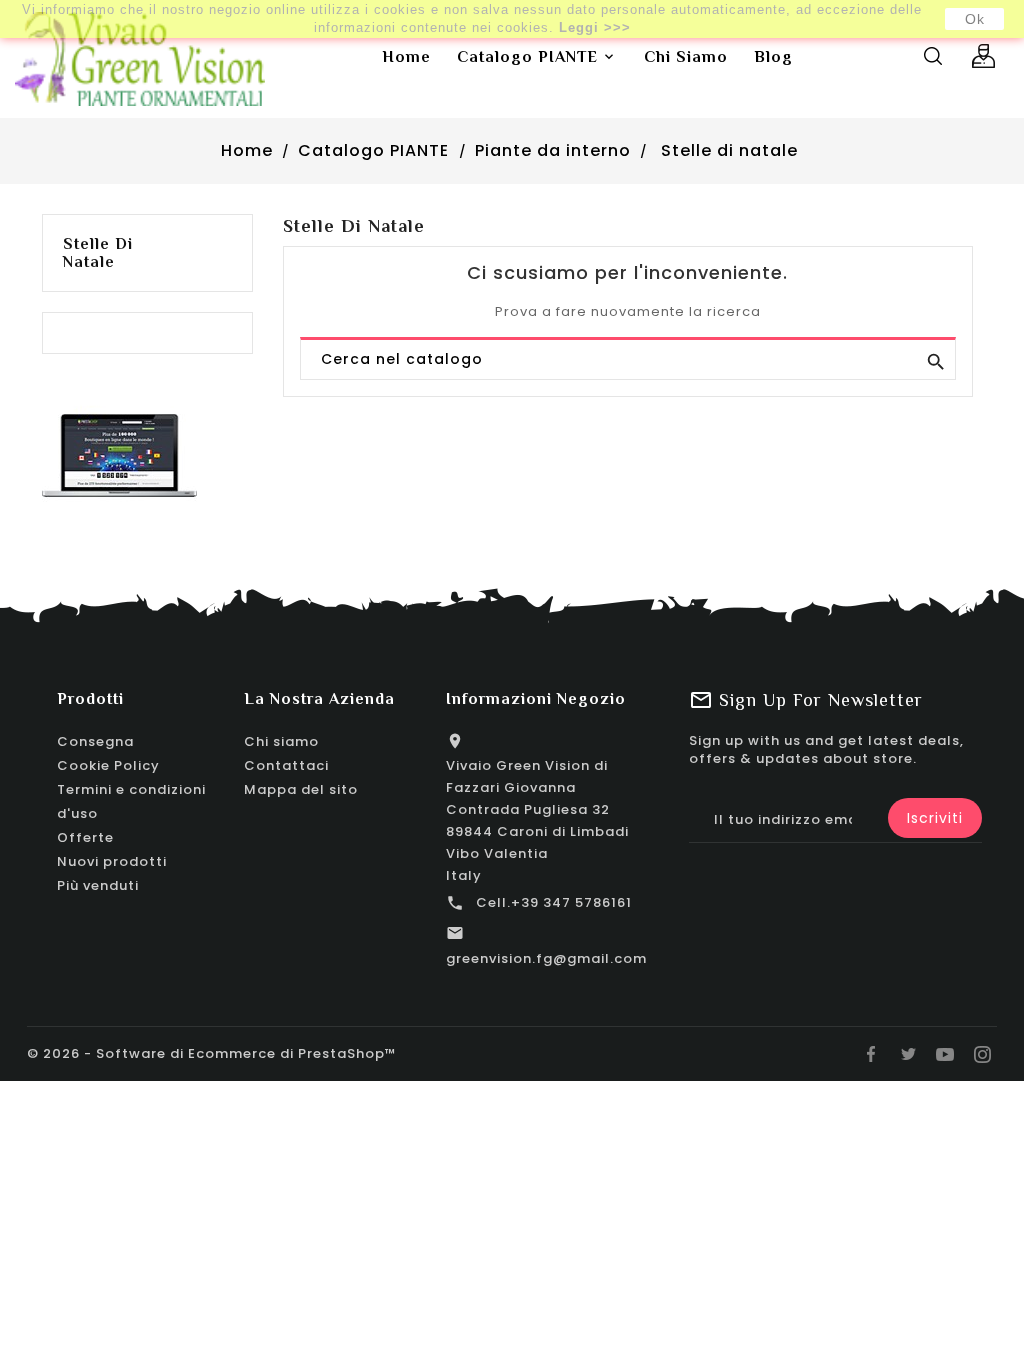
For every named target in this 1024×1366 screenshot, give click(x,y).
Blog (773, 57)
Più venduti (98, 885)
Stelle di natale (98, 253)
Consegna (95, 741)
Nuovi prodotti (112, 861)
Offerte (85, 837)
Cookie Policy (108, 765)
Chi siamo (281, 741)
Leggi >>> (595, 27)
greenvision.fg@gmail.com (546, 958)
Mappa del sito (301, 789)
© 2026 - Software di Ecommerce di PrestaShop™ (212, 1053)
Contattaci (286, 765)
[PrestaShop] (119, 454)
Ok (975, 19)
